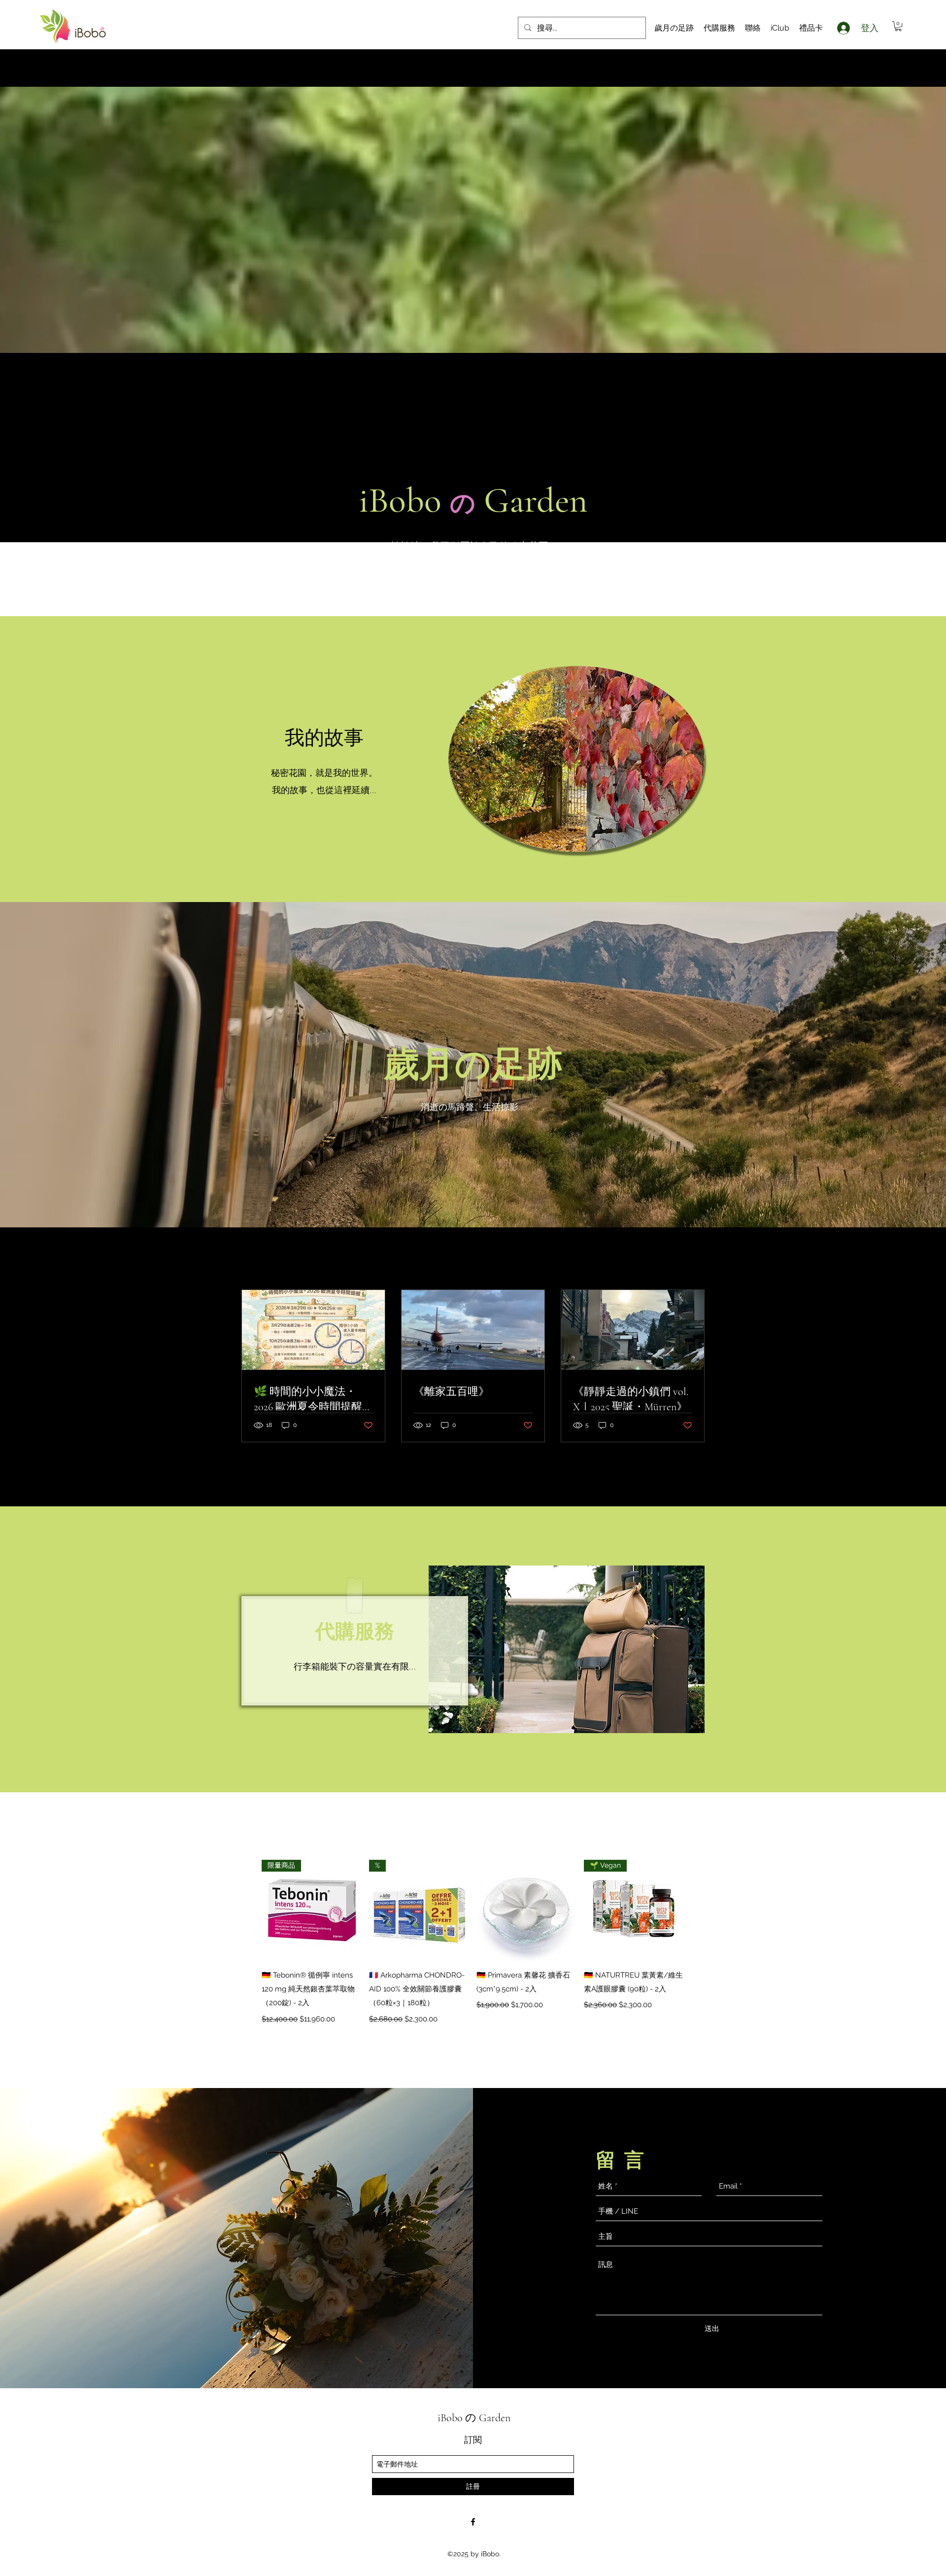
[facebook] (473, 2522)
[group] (473, 1943)
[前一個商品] (247, 1910)
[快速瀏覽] (527, 1910)
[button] (898, 26)
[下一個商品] (699, 1910)
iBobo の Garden (474, 2418)
